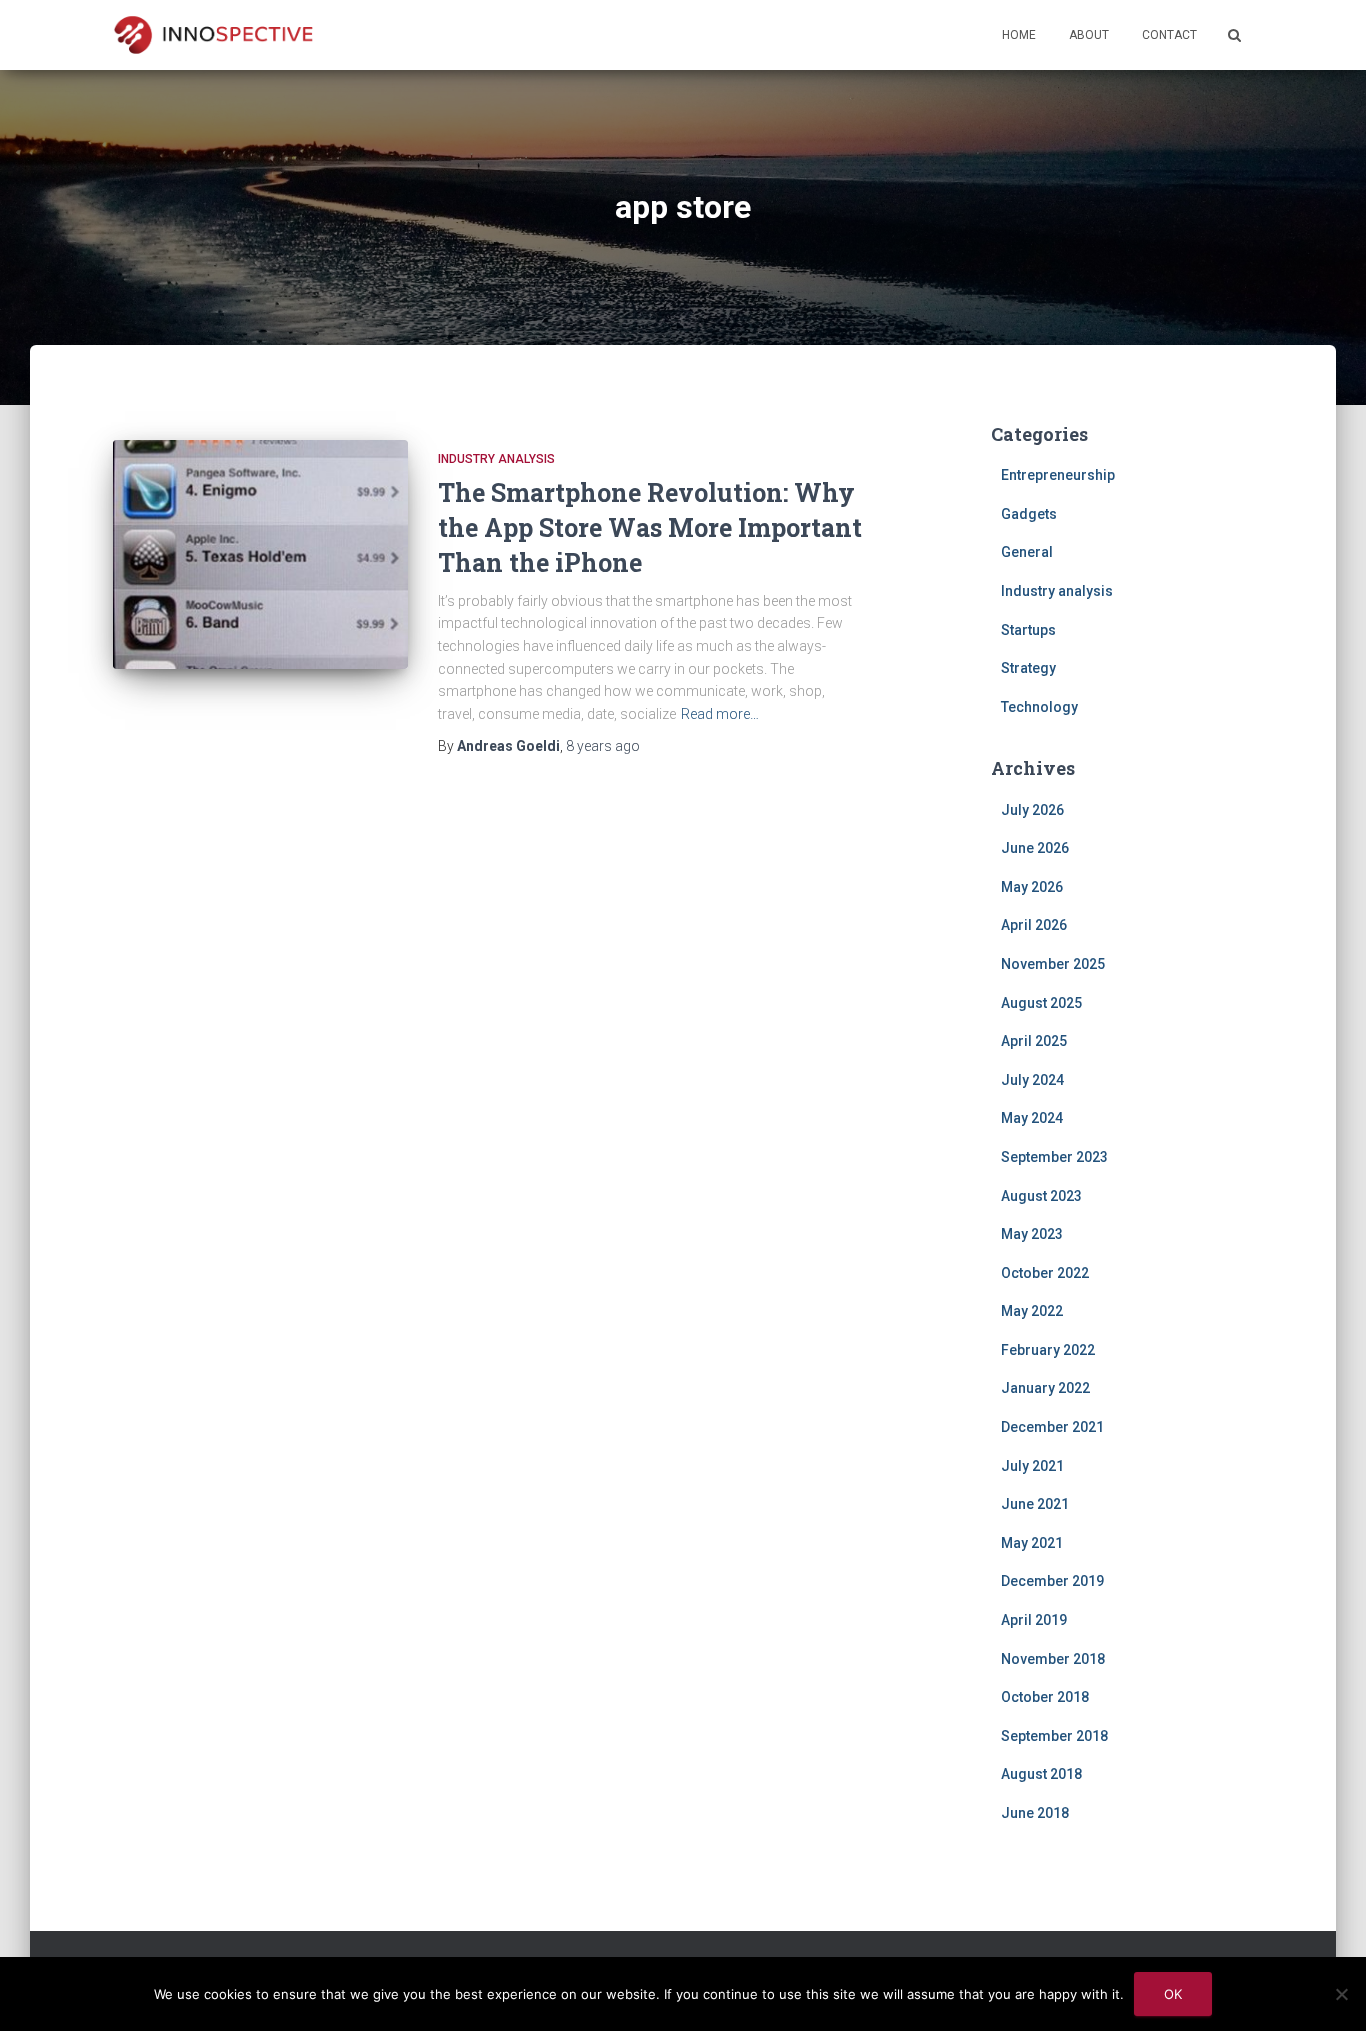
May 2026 (1032, 887)
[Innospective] (213, 35)
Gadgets (1029, 514)
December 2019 (1052, 1581)
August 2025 (1041, 1003)
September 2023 (1054, 1157)
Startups (1028, 630)
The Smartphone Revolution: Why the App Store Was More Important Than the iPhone (650, 527)
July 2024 (1032, 1080)
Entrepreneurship (1058, 475)
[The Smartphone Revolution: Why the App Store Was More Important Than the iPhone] (260, 554)
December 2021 (1052, 1427)
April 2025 (1034, 1041)
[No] (1341, 1994)
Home (1019, 35)
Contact (1169, 35)
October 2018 (1045, 1697)
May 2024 (1032, 1118)
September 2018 (1054, 1736)
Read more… (720, 714)
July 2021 (1032, 1466)
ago (603, 746)
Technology (1039, 707)
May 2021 (1032, 1543)
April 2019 (1034, 1620)
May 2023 (1032, 1234)
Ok (1173, 1994)
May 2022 (1032, 1311)
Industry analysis (496, 459)
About (1089, 35)
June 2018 (1035, 1813)
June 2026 (1035, 848)
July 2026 (1032, 810)
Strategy (1028, 668)
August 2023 (1041, 1196)
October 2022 (1045, 1273)
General (1027, 552)
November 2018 (1053, 1659)
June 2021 (1035, 1504)
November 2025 (1053, 964)
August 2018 (1041, 1774)
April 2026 (1034, 925)
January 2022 (1045, 1388)
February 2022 (1048, 1350)
